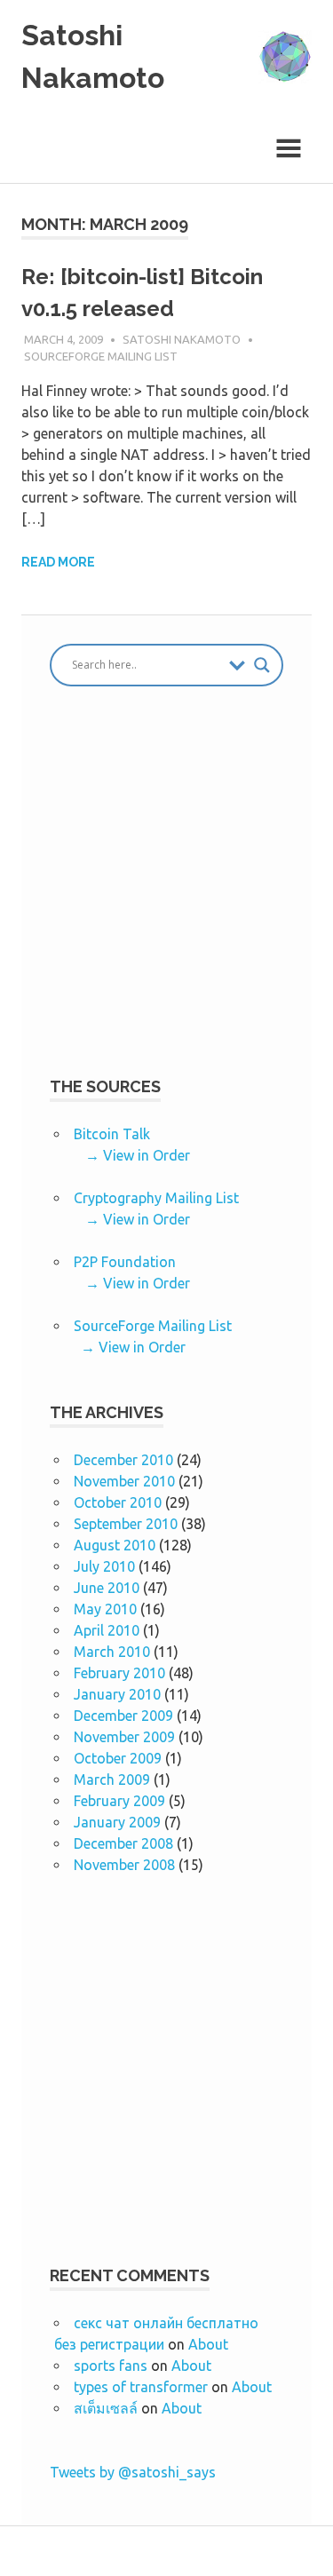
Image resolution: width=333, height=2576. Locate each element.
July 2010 (104, 1566)
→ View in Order (138, 1155)
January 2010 (117, 1694)
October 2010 (118, 1502)
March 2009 (112, 1779)
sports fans (111, 2366)
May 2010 (105, 1609)
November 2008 (124, 1865)
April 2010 (107, 1630)
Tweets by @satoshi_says (133, 2472)
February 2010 (119, 1673)
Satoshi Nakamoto (182, 339)
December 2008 (123, 1843)
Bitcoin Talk (112, 1134)
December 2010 (123, 1460)
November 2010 (124, 1481)
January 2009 (117, 1822)
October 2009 (118, 1758)
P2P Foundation (125, 1262)
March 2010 (112, 1652)
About (208, 2344)
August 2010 (115, 1545)
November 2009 (124, 1737)
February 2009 (119, 1801)
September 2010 (126, 1524)
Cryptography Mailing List (156, 1198)
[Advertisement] (166, 896)
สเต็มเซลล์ (106, 2408)
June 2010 (107, 1588)
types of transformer (141, 2387)
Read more (58, 562)
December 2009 (123, 1716)
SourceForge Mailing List (101, 356)
